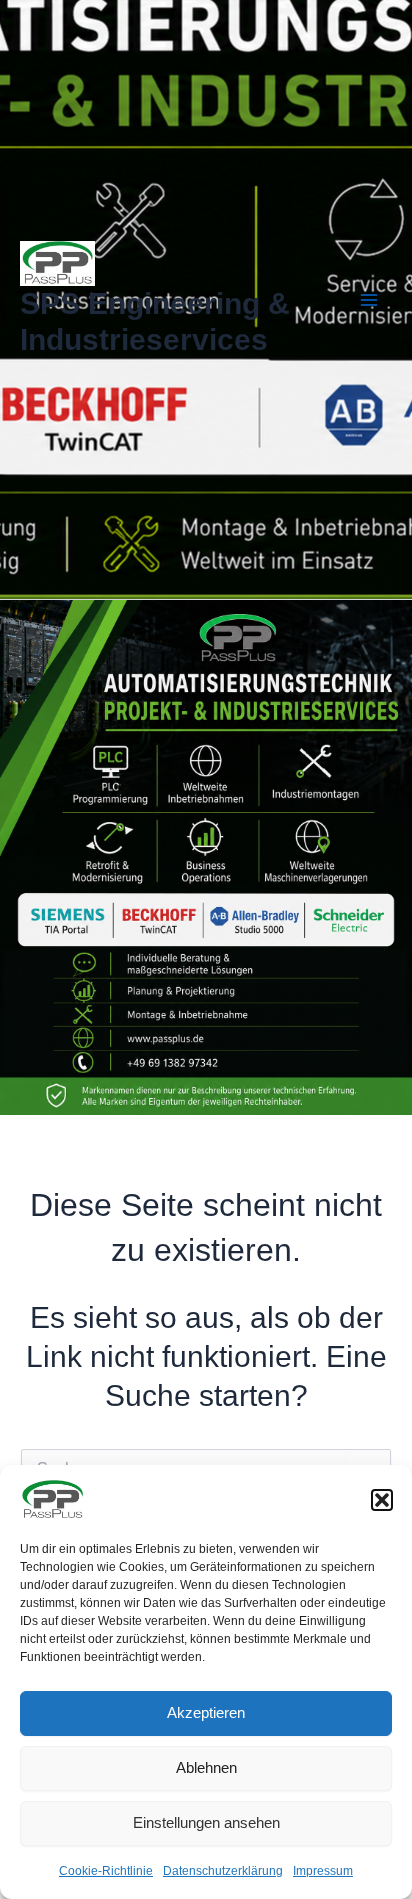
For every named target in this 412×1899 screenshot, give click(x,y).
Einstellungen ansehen (206, 1822)
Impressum (323, 1871)
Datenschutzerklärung (223, 1871)
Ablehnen (206, 1767)
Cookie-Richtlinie (106, 1871)
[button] (382, 1500)
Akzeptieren (206, 1712)
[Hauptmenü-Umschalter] (370, 300)
